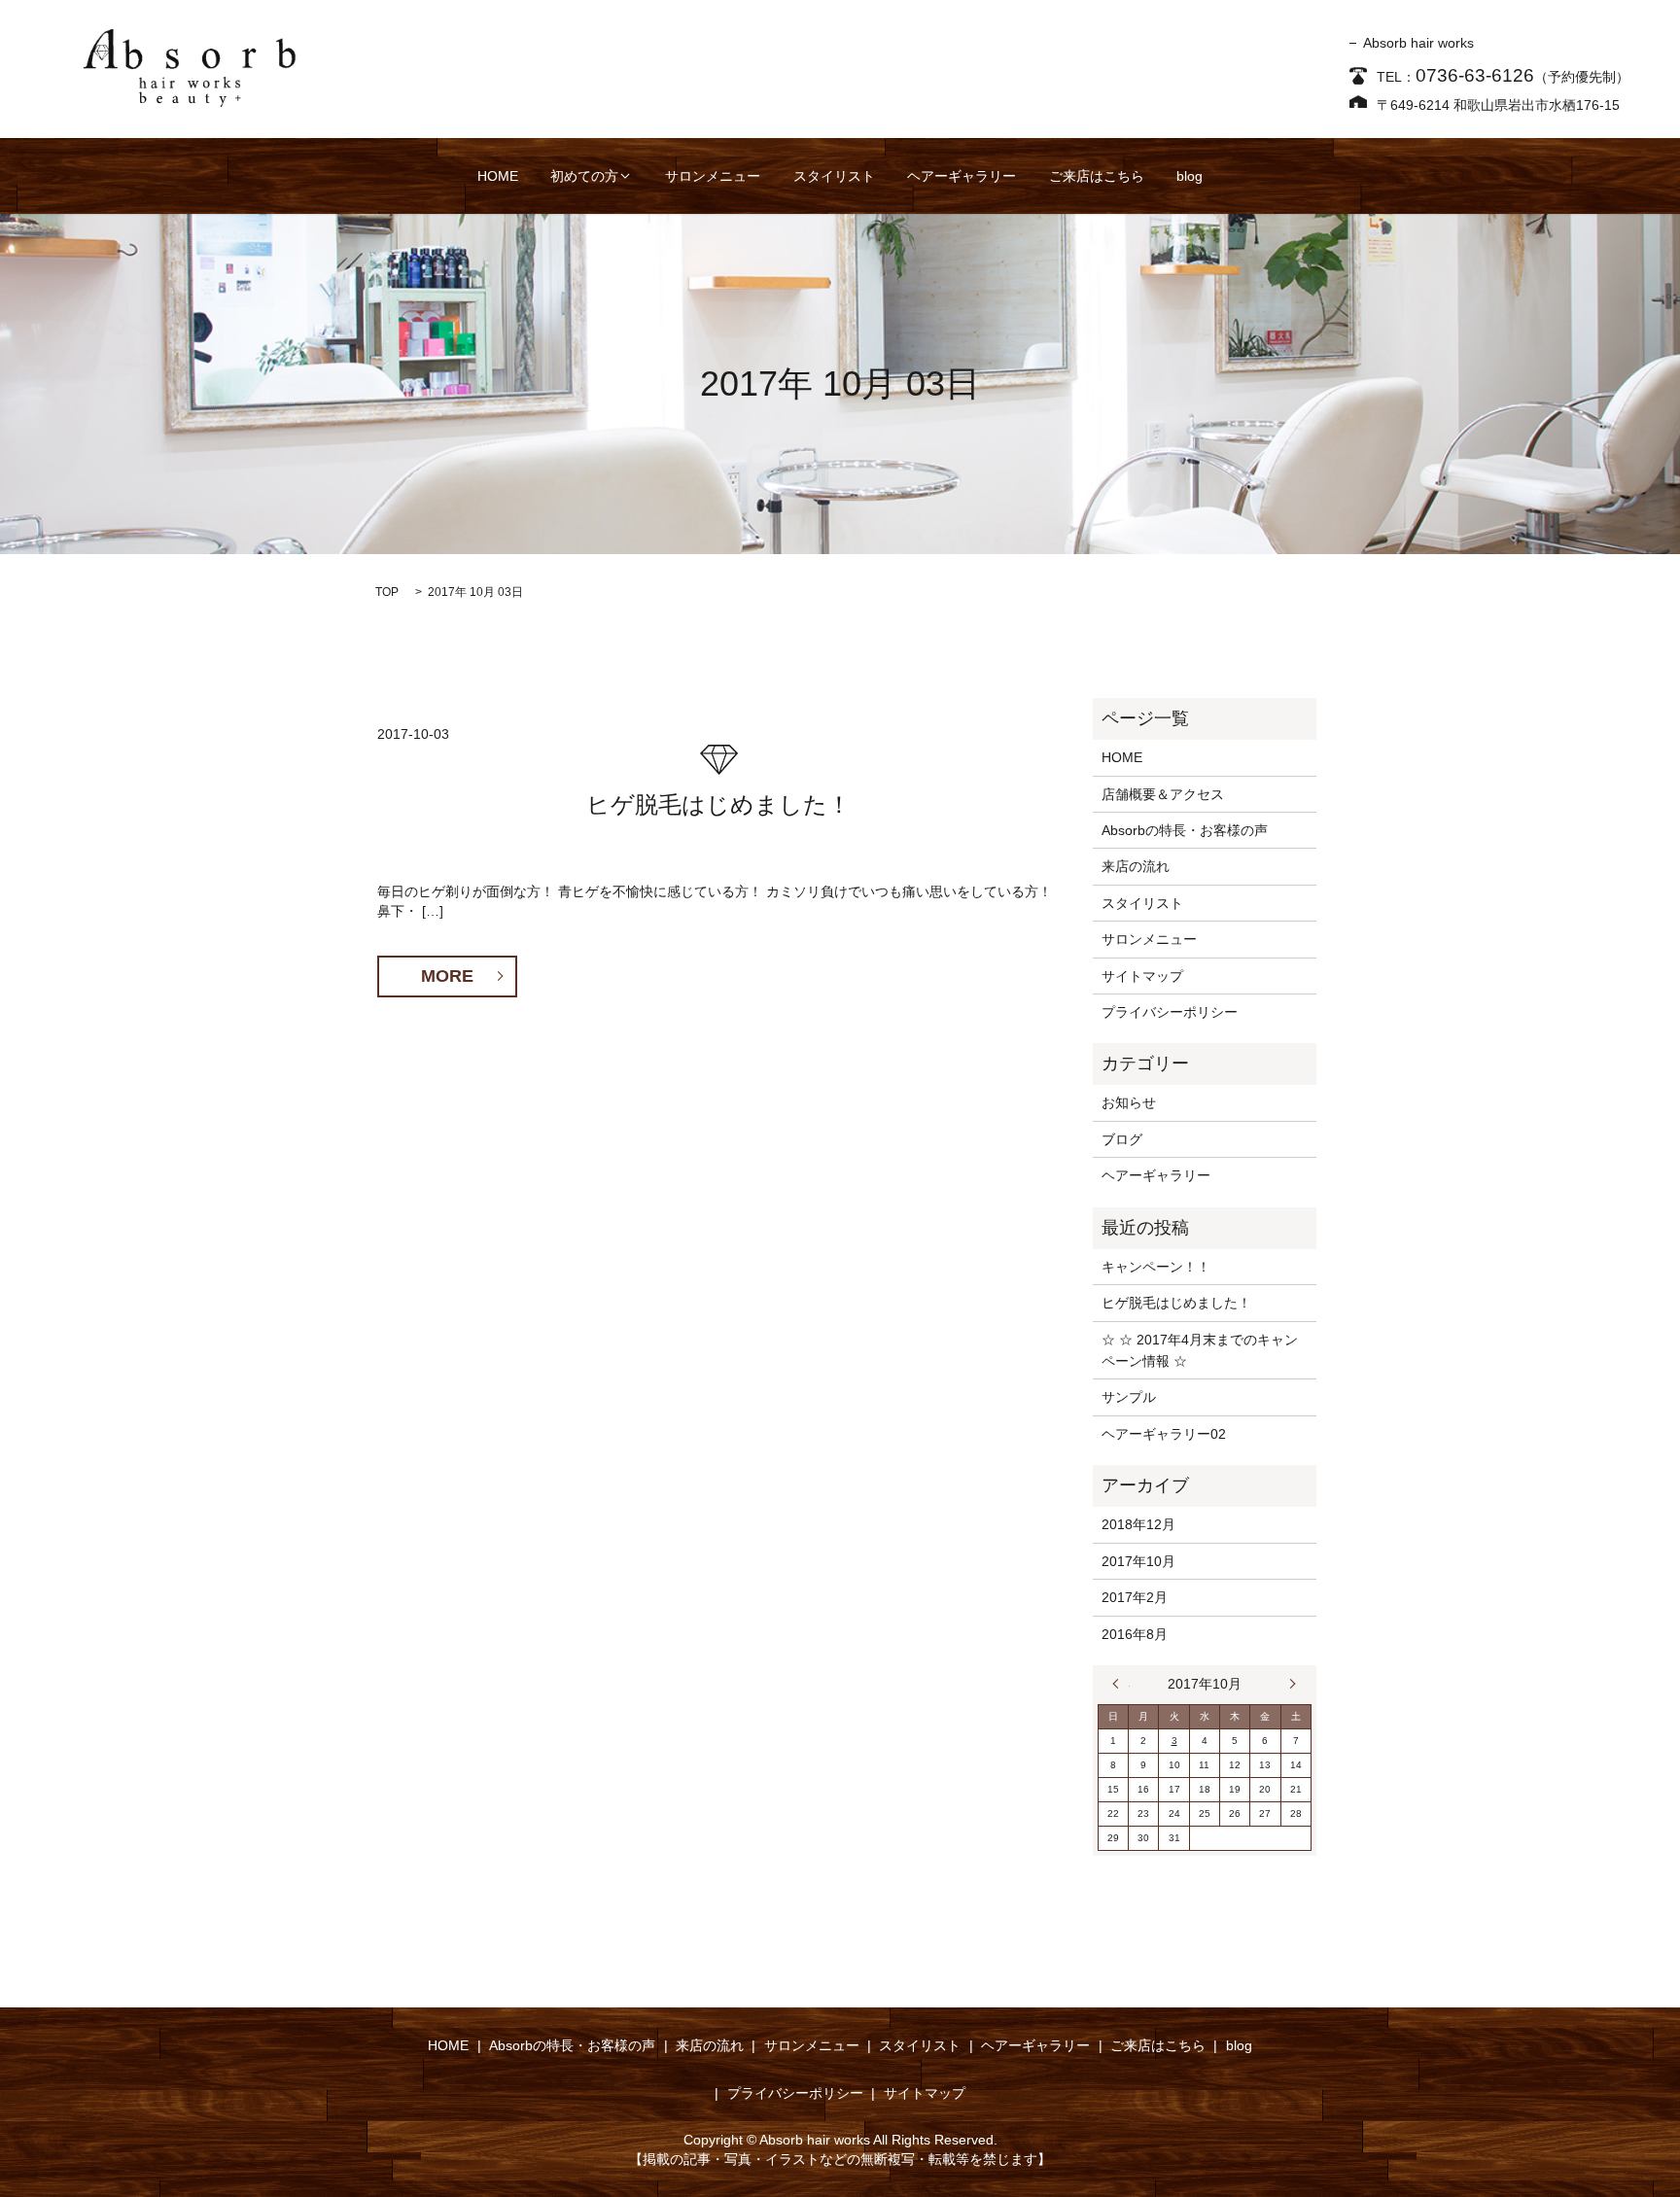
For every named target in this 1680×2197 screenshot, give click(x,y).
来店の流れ (1136, 866)
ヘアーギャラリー (962, 176)
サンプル (1129, 1397)
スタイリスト (834, 176)
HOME (498, 176)
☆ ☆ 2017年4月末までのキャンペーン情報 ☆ (1200, 1350)
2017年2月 (1135, 1597)
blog (1190, 176)
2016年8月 (1135, 1634)
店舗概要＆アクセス (1163, 794)
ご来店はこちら (1097, 176)
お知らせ (1129, 1102)
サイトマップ (1142, 976)
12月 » (1288, 1684)
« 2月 (1121, 1684)
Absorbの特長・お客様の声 (1185, 830)
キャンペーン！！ (1156, 1267)
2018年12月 (1138, 1524)
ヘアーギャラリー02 (1164, 1434)
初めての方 (584, 176)
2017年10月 (1138, 1561)
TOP (387, 592)
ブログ (1122, 1139)
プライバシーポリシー (1170, 1012)
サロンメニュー (713, 176)
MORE (447, 976)
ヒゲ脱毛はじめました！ (718, 804)
